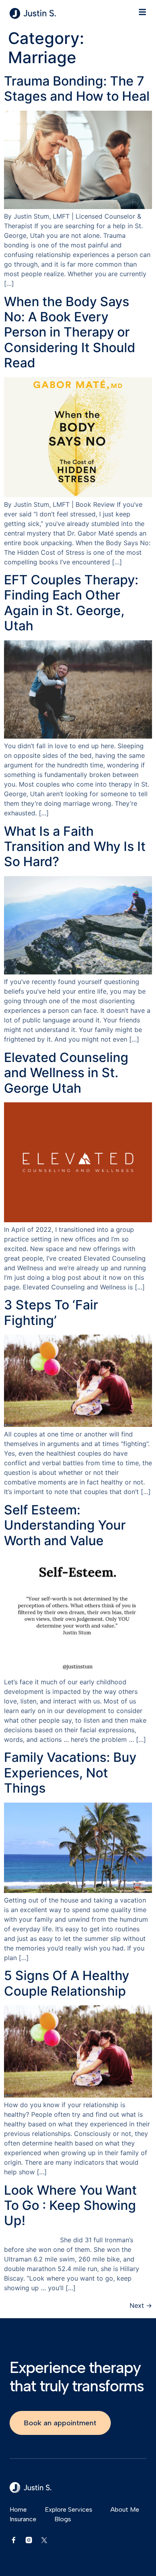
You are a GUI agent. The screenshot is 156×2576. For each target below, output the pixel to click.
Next (141, 2305)
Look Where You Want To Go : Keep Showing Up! (70, 2205)
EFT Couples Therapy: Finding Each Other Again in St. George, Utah (71, 603)
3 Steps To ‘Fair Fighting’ (51, 1312)
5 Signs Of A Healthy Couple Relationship (67, 1983)
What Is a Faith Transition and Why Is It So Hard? (75, 847)
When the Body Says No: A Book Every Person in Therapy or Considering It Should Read (70, 332)
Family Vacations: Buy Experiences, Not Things (70, 1773)
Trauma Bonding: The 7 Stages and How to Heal (77, 89)
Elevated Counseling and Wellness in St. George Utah (66, 1073)
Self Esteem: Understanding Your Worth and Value (65, 1525)
